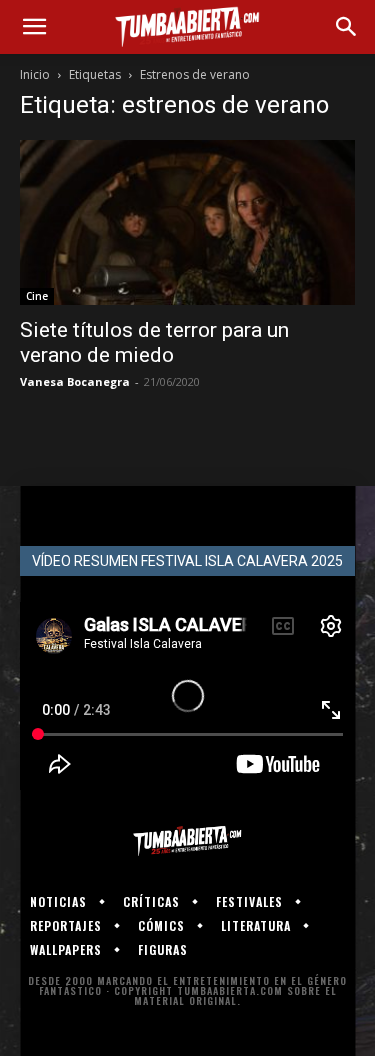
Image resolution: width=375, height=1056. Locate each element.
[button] (34, 27)
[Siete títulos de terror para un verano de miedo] (187, 222)
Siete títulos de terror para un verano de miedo (154, 342)
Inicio (35, 74)
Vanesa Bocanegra (75, 381)
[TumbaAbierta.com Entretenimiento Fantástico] (187, 841)
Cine (37, 296)
